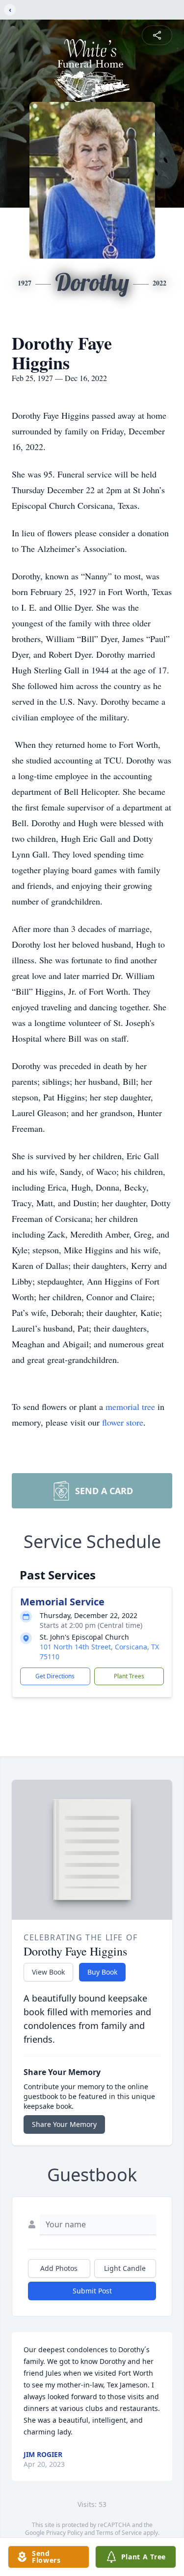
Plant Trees (129, 1676)
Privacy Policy (65, 2533)
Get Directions (55, 1676)
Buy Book (102, 1972)
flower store (123, 1422)
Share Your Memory (64, 2124)
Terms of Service (119, 2533)
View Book (48, 1972)
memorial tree (130, 1407)
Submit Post (92, 2291)
